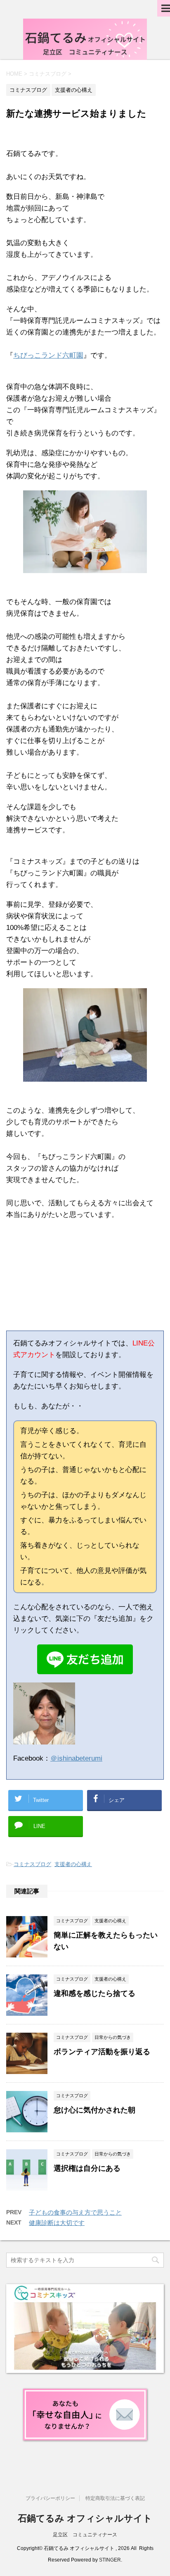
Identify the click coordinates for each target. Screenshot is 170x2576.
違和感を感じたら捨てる (94, 1993)
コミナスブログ (32, 1864)
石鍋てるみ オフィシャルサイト (85, 2518)
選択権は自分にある (87, 2168)
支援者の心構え (73, 1864)
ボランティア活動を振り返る (102, 2052)
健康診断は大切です (57, 2223)
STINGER (110, 2560)
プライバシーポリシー (50, 2498)
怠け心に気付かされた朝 (94, 2110)
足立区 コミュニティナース (85, 2535)
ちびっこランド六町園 (48, 355)
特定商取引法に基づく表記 (115, 2498)
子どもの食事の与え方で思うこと (75, 2212)
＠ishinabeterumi (76, 1758)
